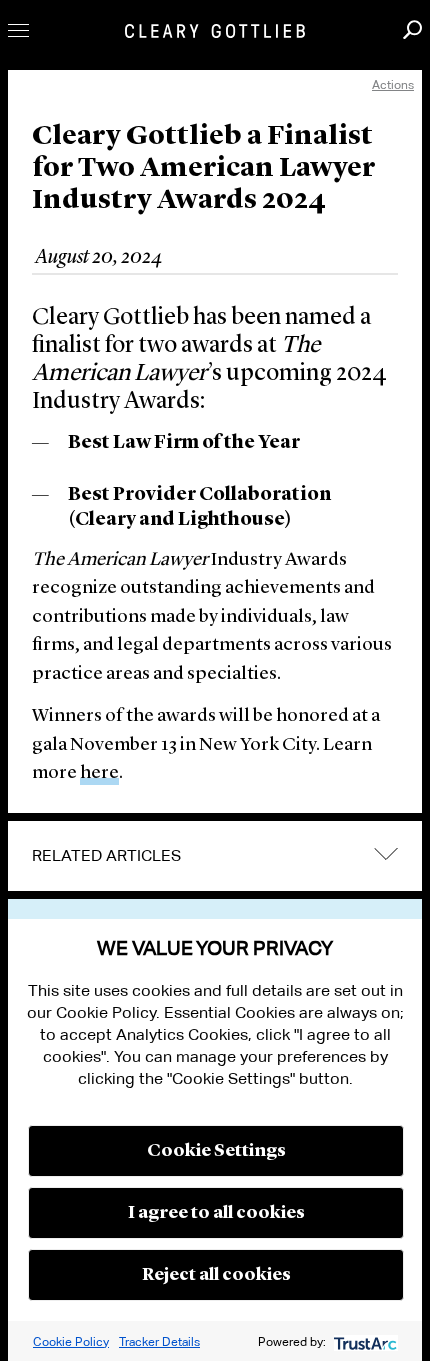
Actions (393, 84)
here (99, 773)
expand (386, 853)
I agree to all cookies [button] (216, 1213)
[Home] (215, 31)
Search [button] (412, 29)
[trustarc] (363, 1341)
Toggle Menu (18, 30)
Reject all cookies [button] (216, 1275)
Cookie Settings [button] (216, 1151)
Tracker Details (159, 1341)
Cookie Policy (71, 1341)
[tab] (215, 856)
